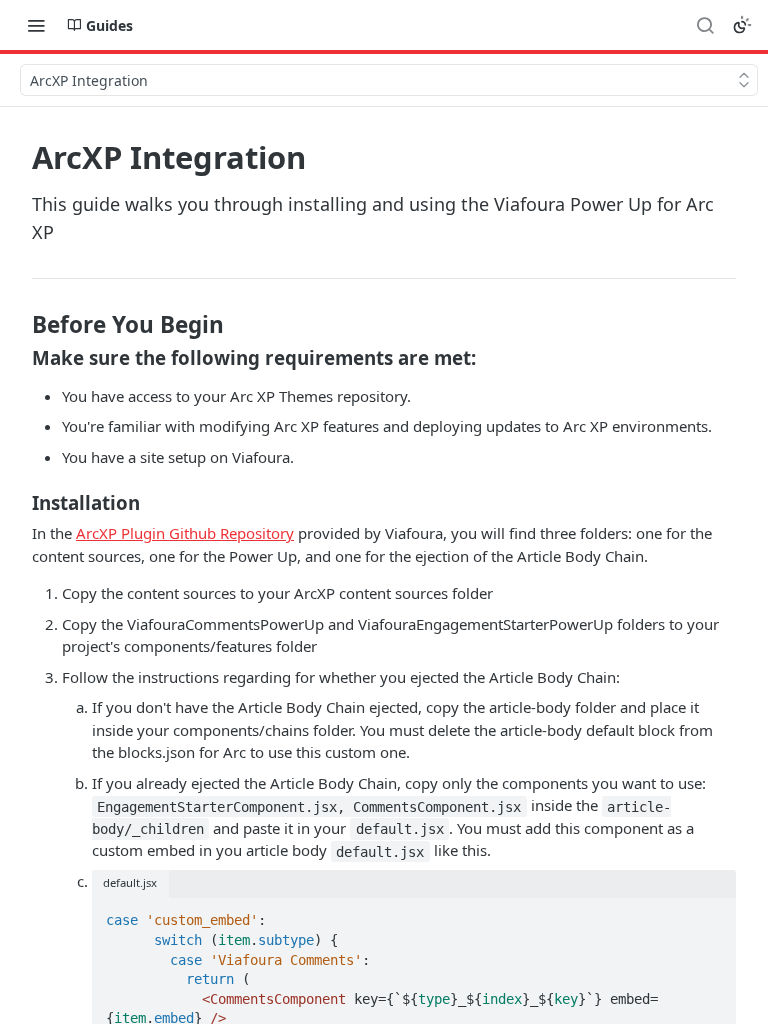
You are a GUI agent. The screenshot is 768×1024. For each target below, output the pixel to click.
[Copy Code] (712, 915)
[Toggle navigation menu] (36, 25)
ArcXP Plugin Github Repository (185, 533)
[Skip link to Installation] (18, 503)
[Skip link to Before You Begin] (18, 325)
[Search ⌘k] (705, 25)
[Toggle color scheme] (742, 25)
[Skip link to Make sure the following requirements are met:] (18, 358)
